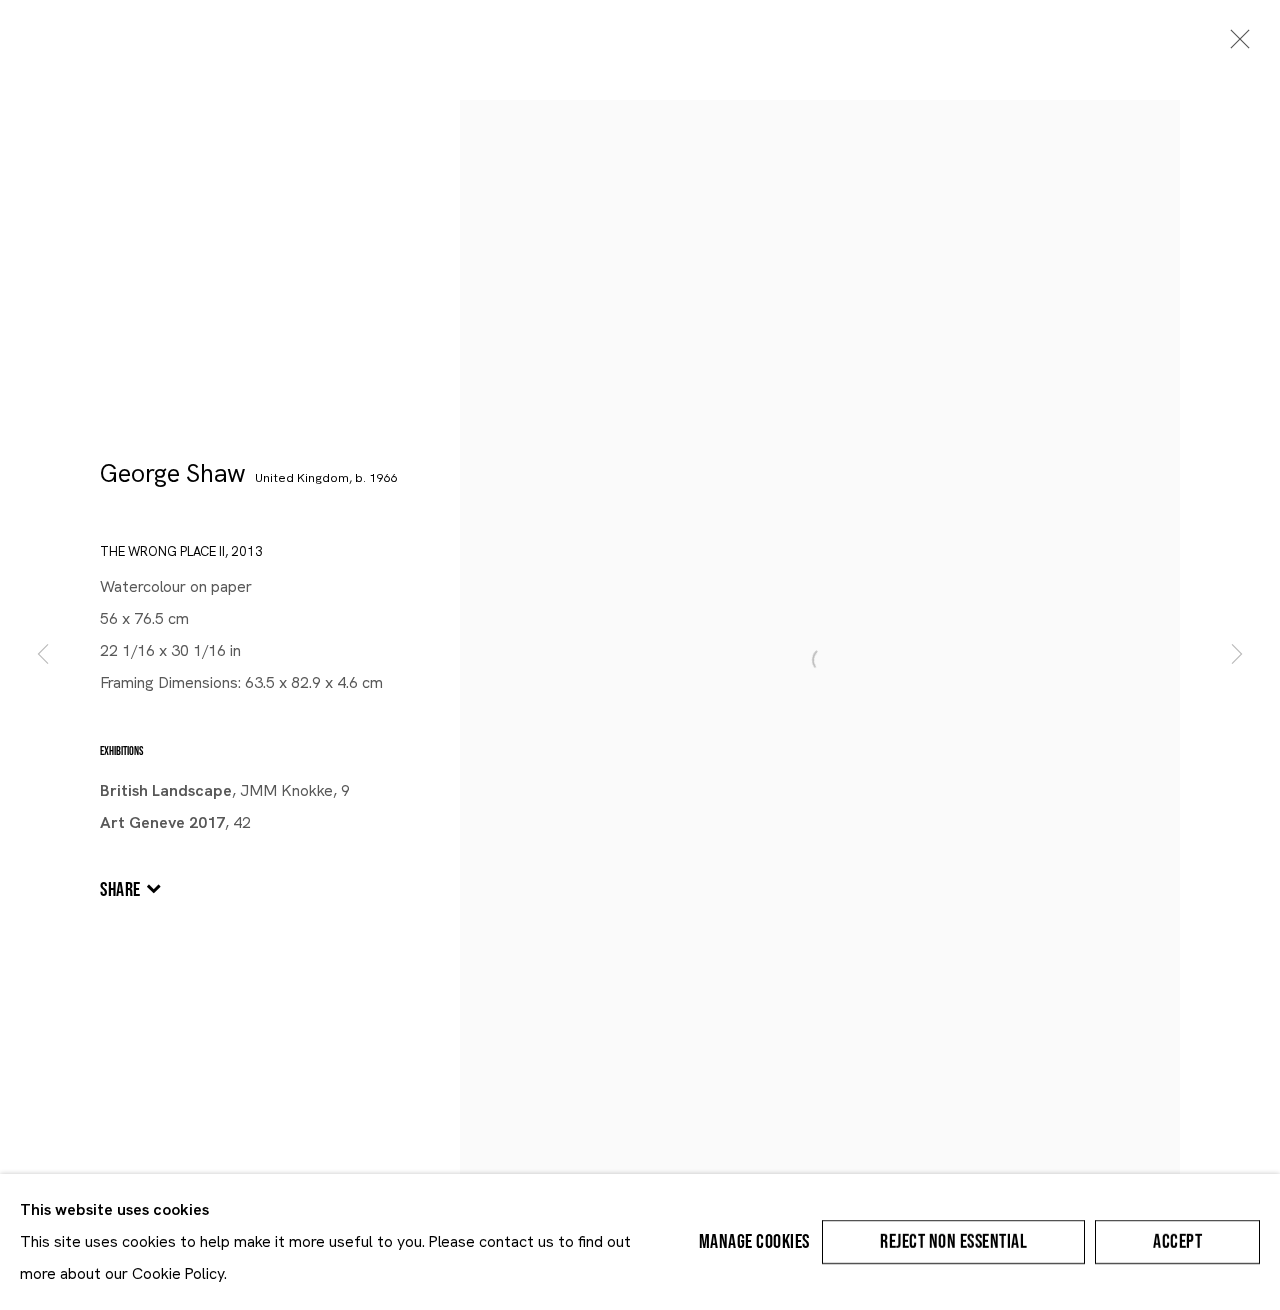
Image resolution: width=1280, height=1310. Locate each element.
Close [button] (1235, 45)
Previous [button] (43, 655)
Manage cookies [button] (754, 1242)
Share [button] (120, 890)
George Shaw (173, 473)
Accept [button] (1177, 1242)
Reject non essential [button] (953, 1242)
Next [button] (1237, 655)
